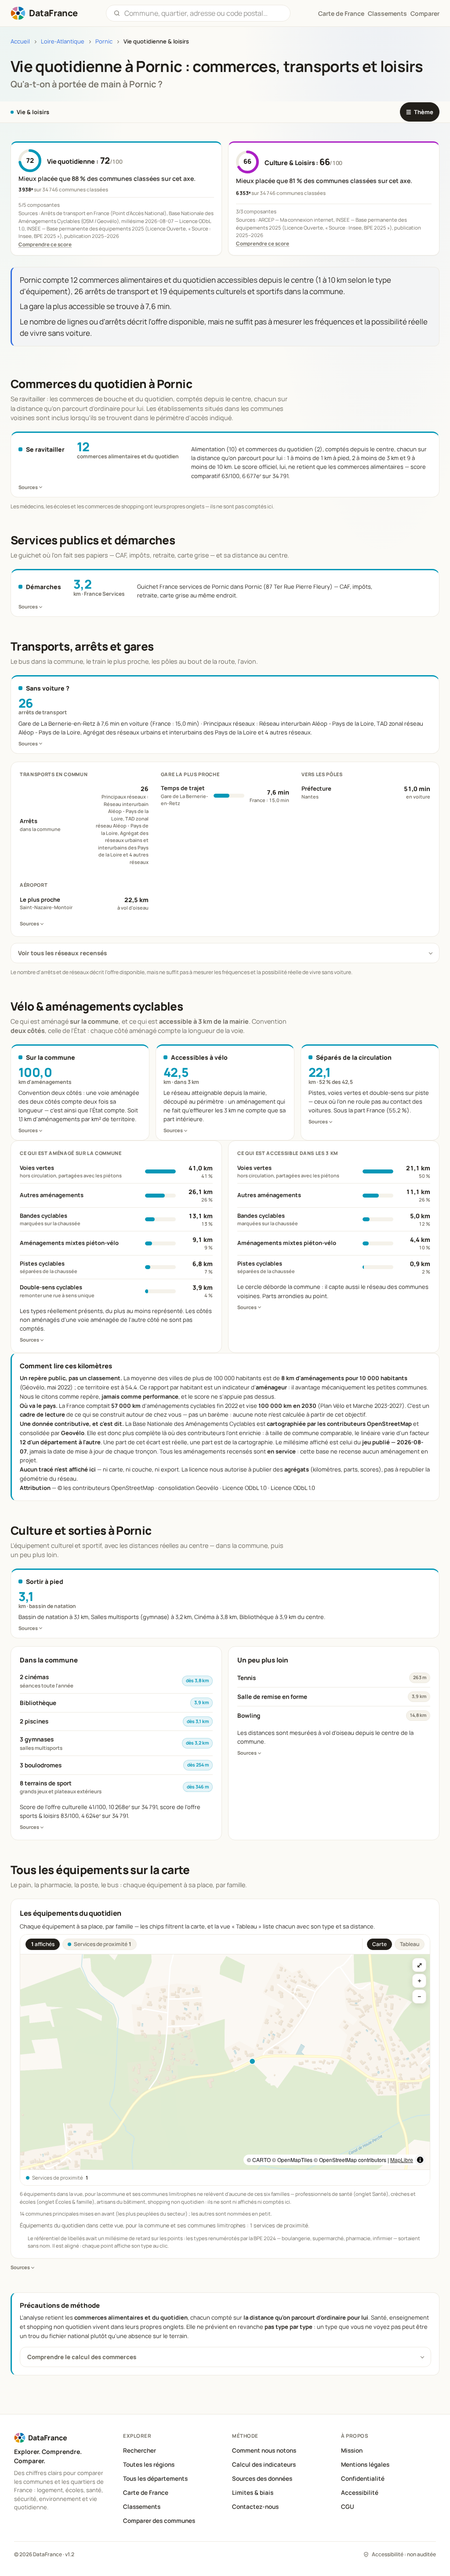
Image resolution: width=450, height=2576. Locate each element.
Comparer (425, 13)
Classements (387, 13)
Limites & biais (253, 2493)
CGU (348, 2507)
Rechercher (140, 2450)
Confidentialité (363, 2479)
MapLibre (402, 2160)
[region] (225, 2062)
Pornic (104, 41)
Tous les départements (155, 2479)
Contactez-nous (255, 2507)
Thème (420, 112)
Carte (379, 1944)
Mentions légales (365, 2464)
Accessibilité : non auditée (404, 2554)
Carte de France (146, 2493)
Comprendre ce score (45, 244)
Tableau (410, 1944)
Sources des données (262, 2479)
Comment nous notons (264, 2450)
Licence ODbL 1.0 (293, 1488)
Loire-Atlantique (63, 41)
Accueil (20, 41)
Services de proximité (103, 1944)
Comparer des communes (159, 2521)
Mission (352, 2450)
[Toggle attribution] (420, 2160)
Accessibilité (360, 2493)
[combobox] (204, 13)
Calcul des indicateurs (264, 2464)
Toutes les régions (149, 2464)
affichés (43, 1944)
